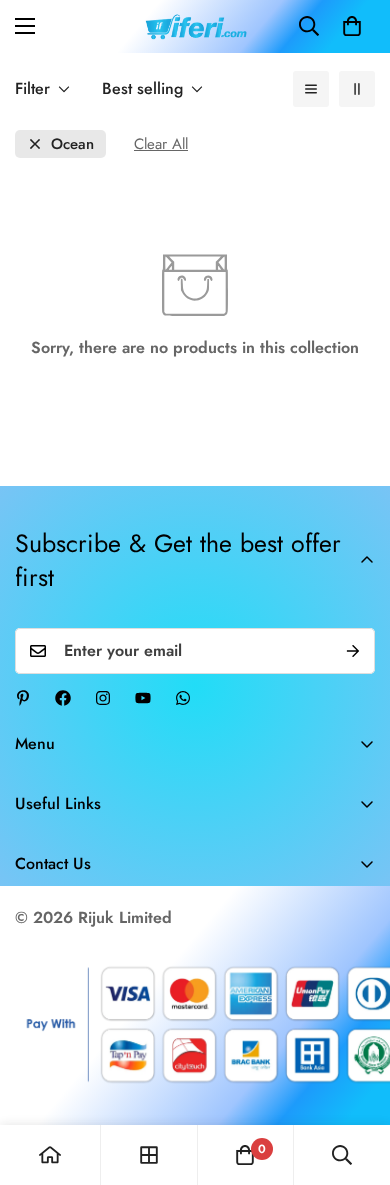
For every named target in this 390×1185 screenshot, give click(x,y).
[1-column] (311, 89)
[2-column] (357, 89)
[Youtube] (143, 698)
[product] (50, 1155)
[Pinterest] (23, 698)
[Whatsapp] (183, 698)
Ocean (72, 144)
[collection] (149, 1155)
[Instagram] (103, 698)
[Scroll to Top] (354, 1079)
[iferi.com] (195, 26)
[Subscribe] (353, 651)
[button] (352, 26)
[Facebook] (63, 698)
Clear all (161, 144)
